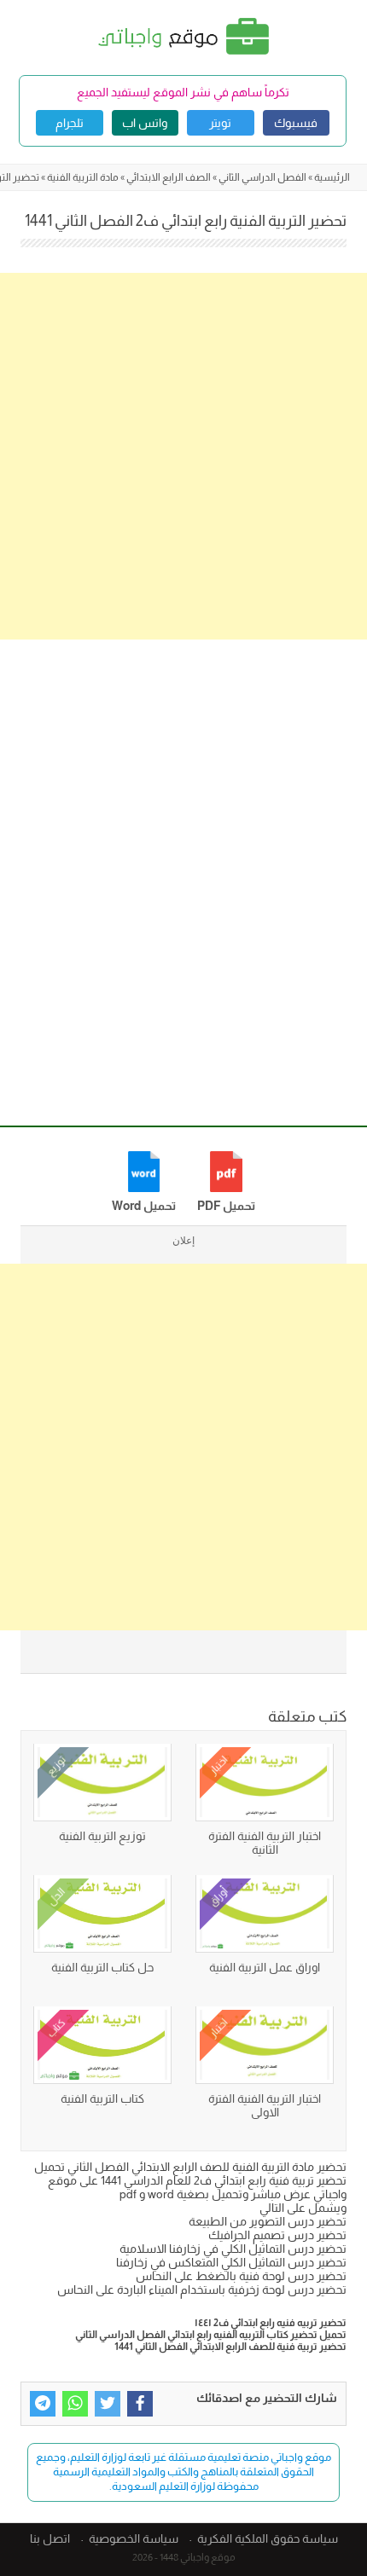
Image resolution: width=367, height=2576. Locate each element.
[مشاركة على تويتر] (108, 2404)
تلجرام (70, 123)
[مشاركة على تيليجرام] (43, 2404)
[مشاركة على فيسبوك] (140, 2404)
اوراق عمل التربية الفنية (265, 1967)
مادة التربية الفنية (83, 177)
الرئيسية (332, 177)
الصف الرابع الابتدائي (169, 177)
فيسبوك (296, 123)
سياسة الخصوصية (134, 2538)
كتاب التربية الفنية (102, 2098)
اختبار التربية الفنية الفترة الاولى (265, 2105)
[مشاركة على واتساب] (75, 2404)
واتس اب (145, 123)
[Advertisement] (183, 456)
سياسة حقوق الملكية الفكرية (268, 2538)
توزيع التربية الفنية (102, 1836)
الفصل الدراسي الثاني (262, 177)
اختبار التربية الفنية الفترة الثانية (265, 1843)
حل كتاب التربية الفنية (102, 1967)
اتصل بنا (50, 2538)
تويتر (220, 123)
